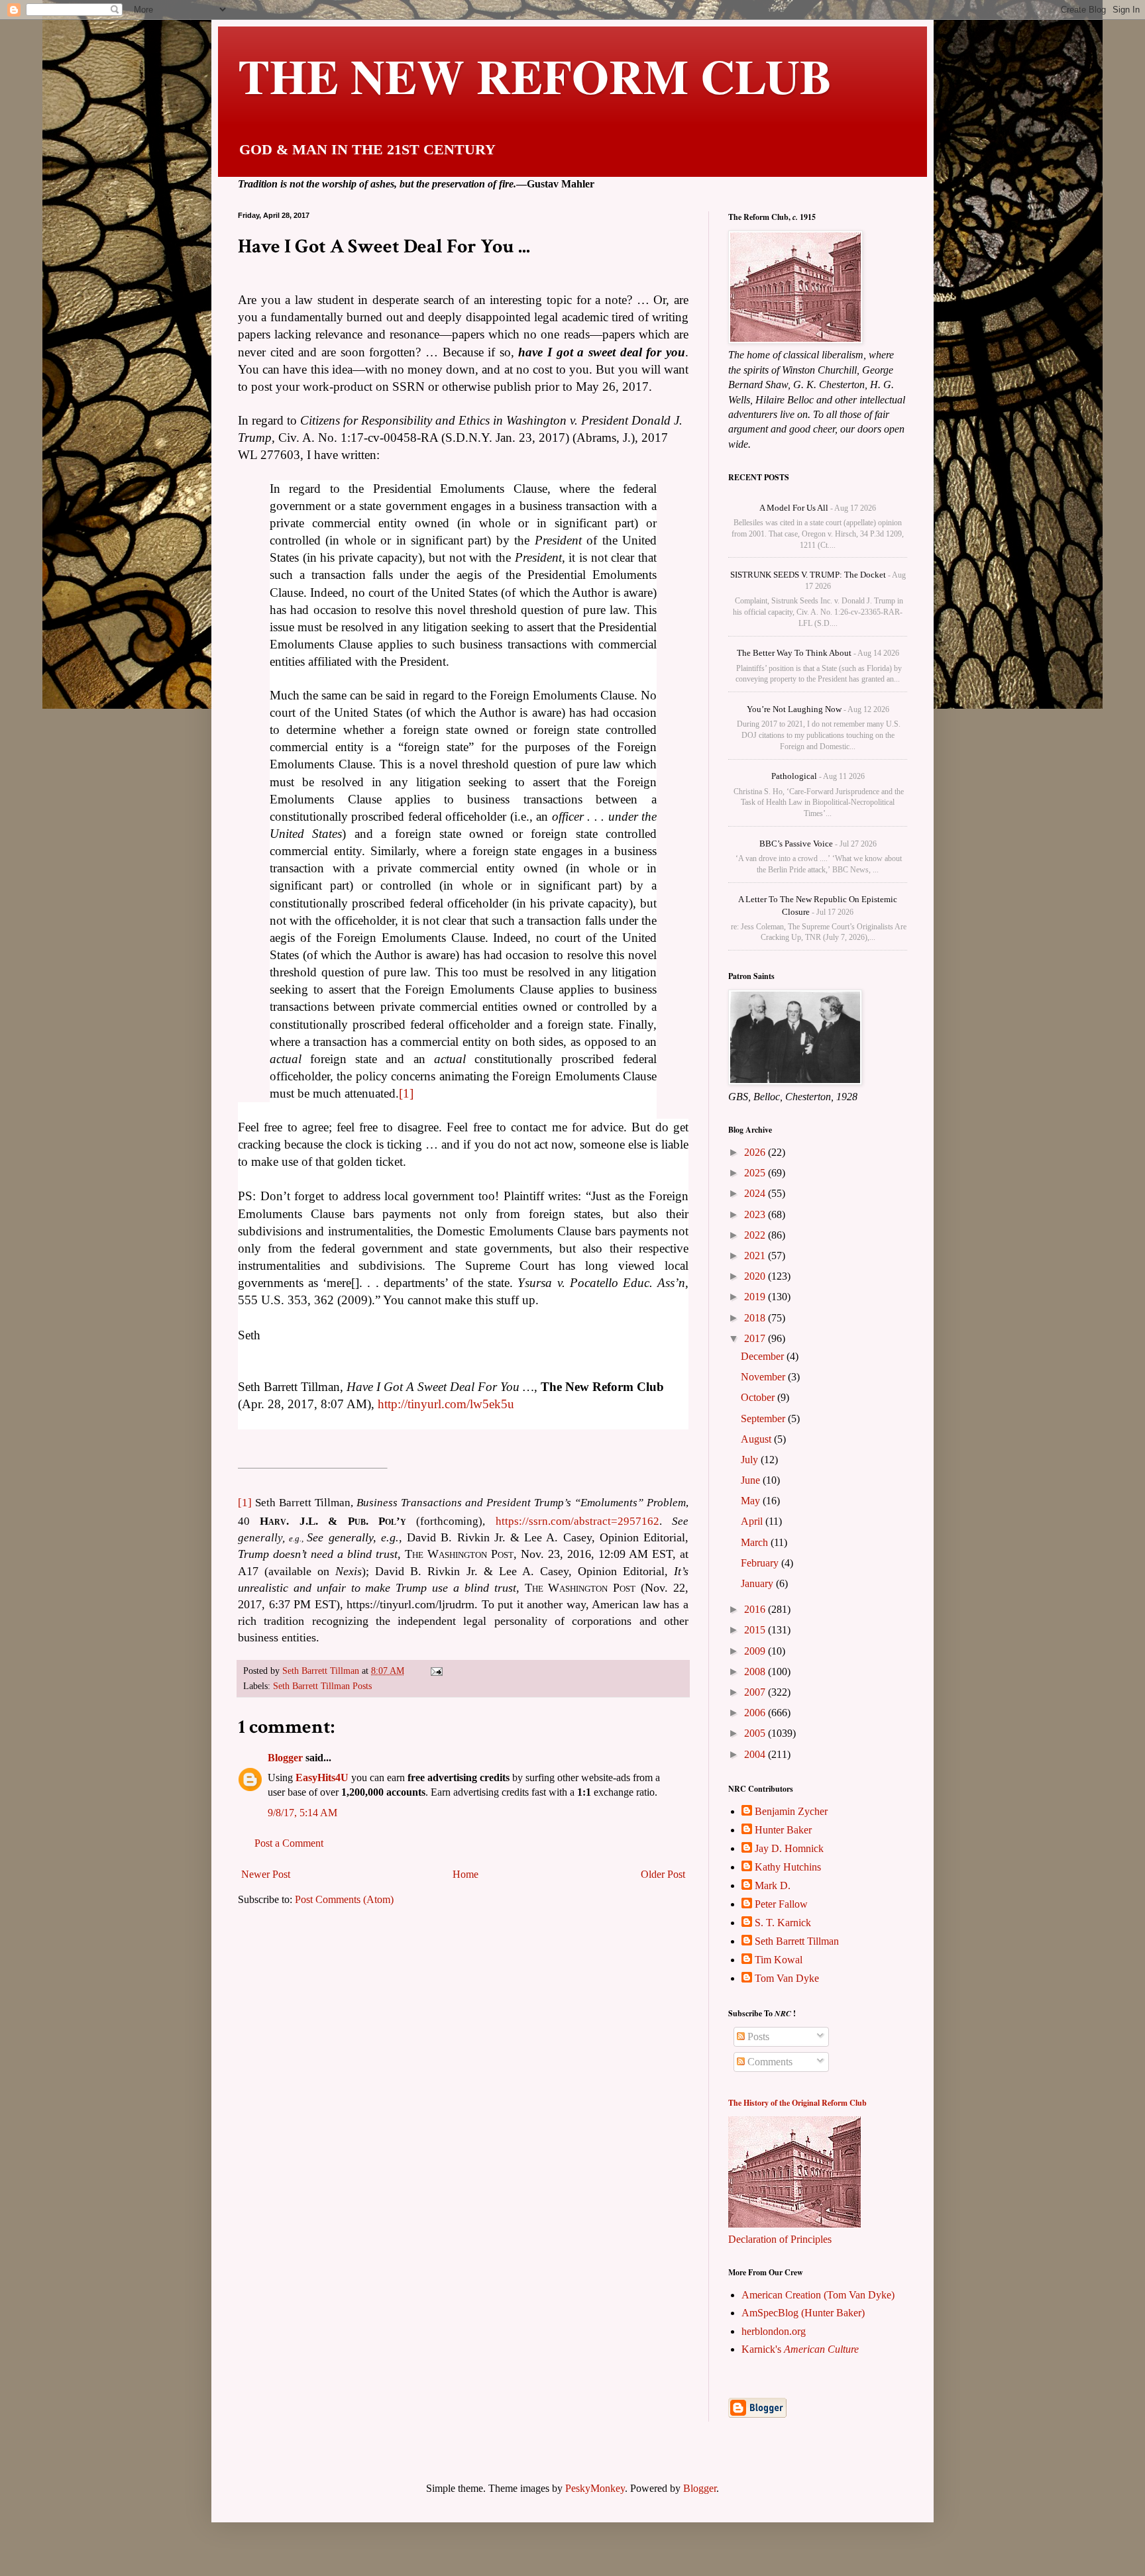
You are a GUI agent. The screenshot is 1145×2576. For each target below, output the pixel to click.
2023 (756, 1214)
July (751, 1460)
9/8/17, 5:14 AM (302, 1813)
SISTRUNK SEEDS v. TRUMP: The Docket (808, 575)
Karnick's (800, 2349)
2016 (756, 1609)
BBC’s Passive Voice (796, 844)
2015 (756, 1630)
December (764, 1356)
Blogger (285, 1758)
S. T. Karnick (783, 1923)
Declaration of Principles (780, 2239)
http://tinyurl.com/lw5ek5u (446, 1404)
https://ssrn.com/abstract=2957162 (577, 1521)
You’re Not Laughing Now (794, 709)
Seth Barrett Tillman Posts (322, 1686)
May (752, 1501)
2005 (756, 1733)
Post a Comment (289, 1843)
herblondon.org (774, 2331)
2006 (756, 1713)
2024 (756, 1193)
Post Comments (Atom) (344, 1899)
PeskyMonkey (595, 2488)
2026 (756, 1152)
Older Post (663, 1874)
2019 (756, 1297)
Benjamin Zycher (791, 1811)
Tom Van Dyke (787, 1978)
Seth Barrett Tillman (797, 1941)
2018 (756, 1318)
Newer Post (266, 1874)
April (753, 1521)
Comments (769, 2062)
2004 (756, 1754)
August (757, 1439)
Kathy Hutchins (788, 1867)
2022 (756, 1235)
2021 (756, 1256)
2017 (756, 1338)
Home (465, 1874)
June (752, 1480)
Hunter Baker (783, 1830)
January (758, 1583)
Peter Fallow (781, 1904)
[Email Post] (436, 1671)
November (764, 1377)
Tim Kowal (779, 1960)
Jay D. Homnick (789, 1848)
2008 (756, 1672)
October (759, 1397)
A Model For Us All (794, 508)
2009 (756, 1651)
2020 (756, 1276)
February (761, 1563)
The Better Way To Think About (794, 653)
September (764, 1418)
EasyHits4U (322, 1777)
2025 (756, 1173)
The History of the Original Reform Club (797, 2103)
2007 (756, 1692)
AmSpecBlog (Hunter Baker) (803, 2313)
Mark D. (773, 1885)
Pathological (794, 776)
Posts (757, 2036)
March (756, 1542)
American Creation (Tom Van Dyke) (818, 2295)
